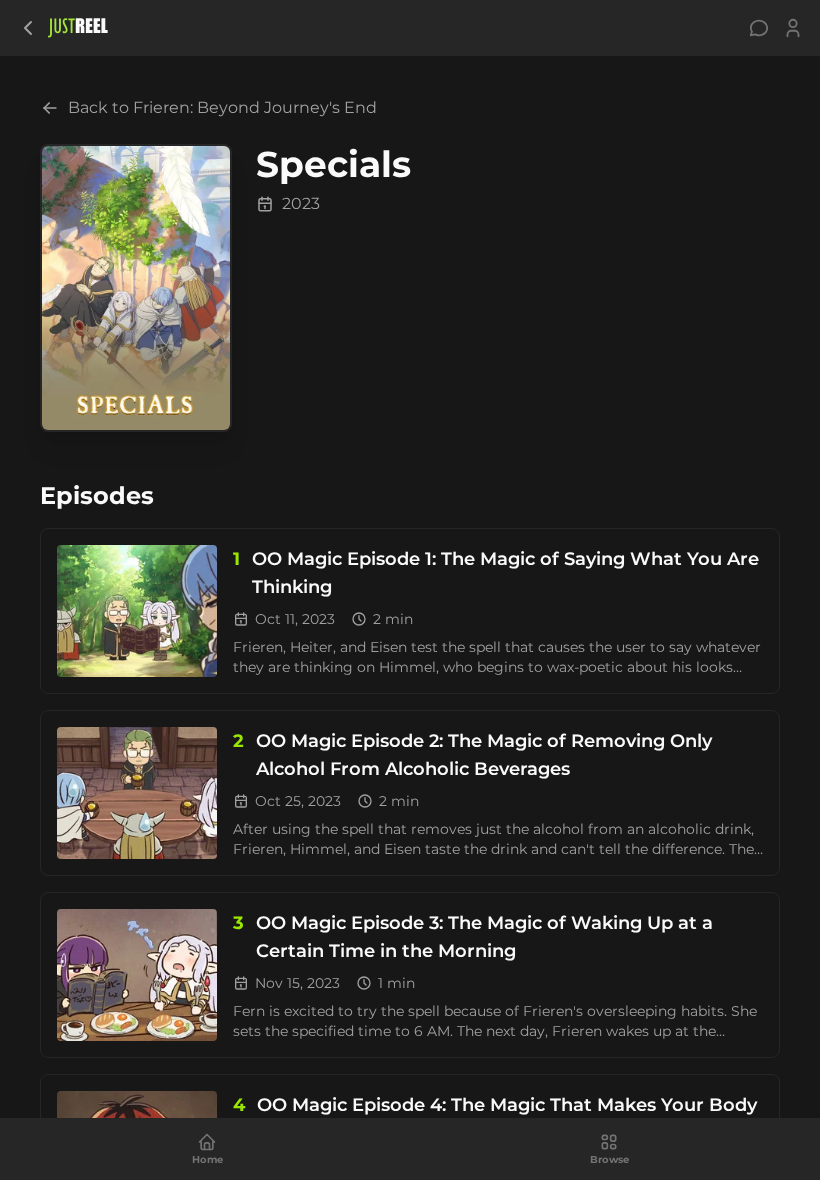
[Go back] (28, 28)
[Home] (78, 28)
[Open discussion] (759, 28)
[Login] (793, 28)
